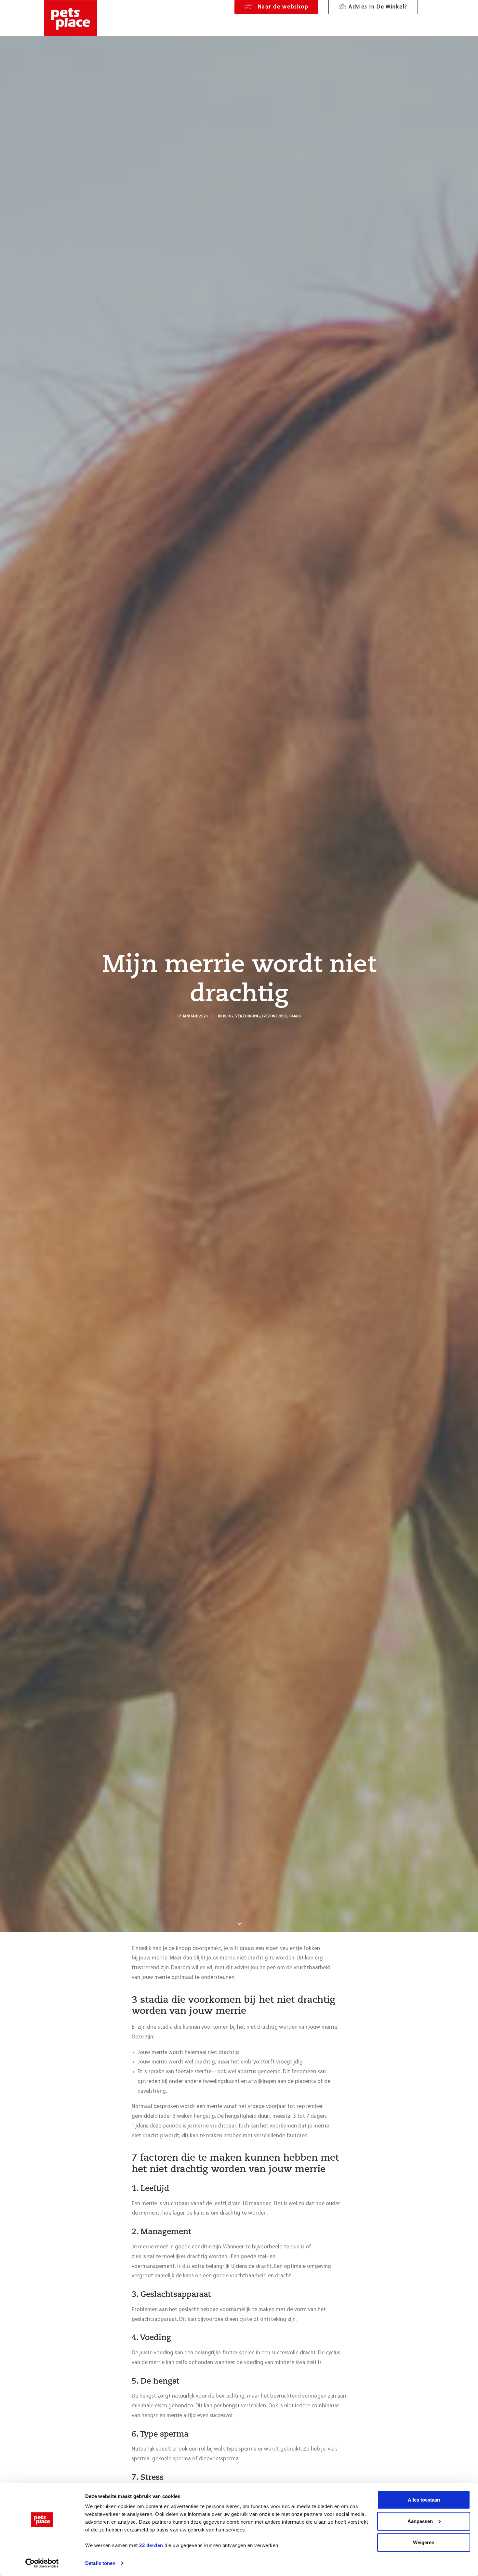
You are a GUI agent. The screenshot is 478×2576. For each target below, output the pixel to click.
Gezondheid (275, 1016)
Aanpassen (420, 2521)
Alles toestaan (424, 2500)
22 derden (151, 2545)
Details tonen (100, 2563)
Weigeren (424, 2542)
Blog (228, 1016)
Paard (295, 1016)
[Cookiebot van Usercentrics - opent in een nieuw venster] (42, 2563)
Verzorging (248, 1016)
